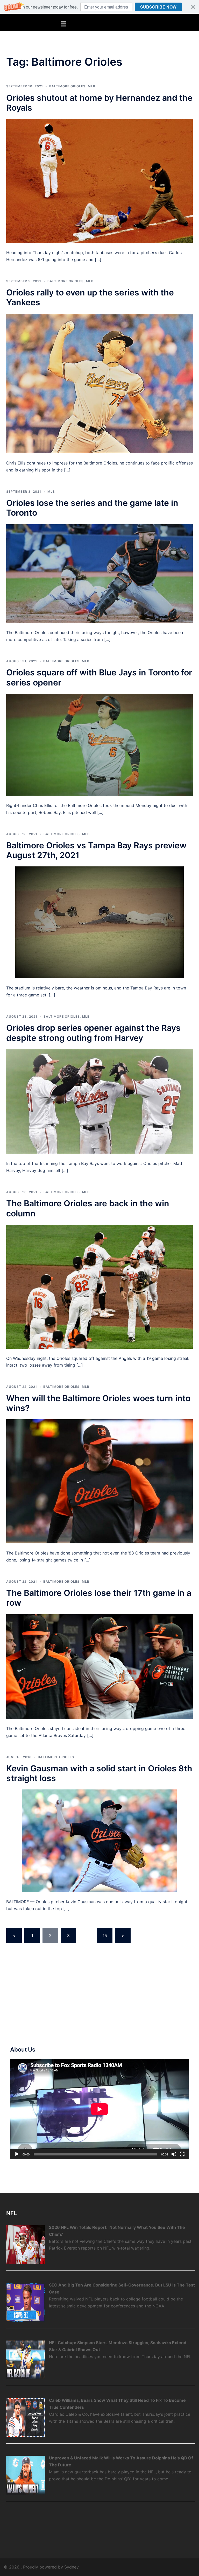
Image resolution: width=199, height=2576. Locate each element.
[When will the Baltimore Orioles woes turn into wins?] (99, 1481)
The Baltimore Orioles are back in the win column (88, 1208)
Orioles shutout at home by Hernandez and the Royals (99, 103)
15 (105, 1935)
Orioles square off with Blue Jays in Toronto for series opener (99, 677)
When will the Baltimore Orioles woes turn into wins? (98, 1403)
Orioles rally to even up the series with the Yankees (90, 297)
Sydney (72, 2567)
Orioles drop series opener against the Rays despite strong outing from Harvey (93, 1033)
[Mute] (174, 2154)
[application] (99, 2109)
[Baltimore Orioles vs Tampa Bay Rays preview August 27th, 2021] (99, 922)
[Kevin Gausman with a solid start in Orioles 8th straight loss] (99, 1840)
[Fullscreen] (182, 2154)
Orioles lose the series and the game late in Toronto (92, 508)
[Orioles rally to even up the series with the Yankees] (99, 383)
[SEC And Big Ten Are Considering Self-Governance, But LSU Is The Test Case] (25, 2302)
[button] (99, 7)
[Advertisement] (49, 1996)
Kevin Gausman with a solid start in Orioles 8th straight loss (99, 1773)
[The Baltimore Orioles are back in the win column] (99, 1286)
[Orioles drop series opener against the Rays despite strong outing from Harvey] (99, 1101)
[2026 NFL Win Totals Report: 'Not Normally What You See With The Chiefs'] (25, 2244)
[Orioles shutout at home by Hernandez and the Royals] (99, 181)
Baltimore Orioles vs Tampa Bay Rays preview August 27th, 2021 (96, 850)
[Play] (17, 2154)
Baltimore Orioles (67, 86)
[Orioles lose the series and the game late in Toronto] (99, 573)
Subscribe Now (158, 7)
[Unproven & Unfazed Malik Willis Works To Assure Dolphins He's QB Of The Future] (25, 2475)
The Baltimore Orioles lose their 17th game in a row (99, 1598)
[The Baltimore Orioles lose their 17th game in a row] (99, 1666)
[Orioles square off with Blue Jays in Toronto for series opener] (99, 744)
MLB (92, 86)
